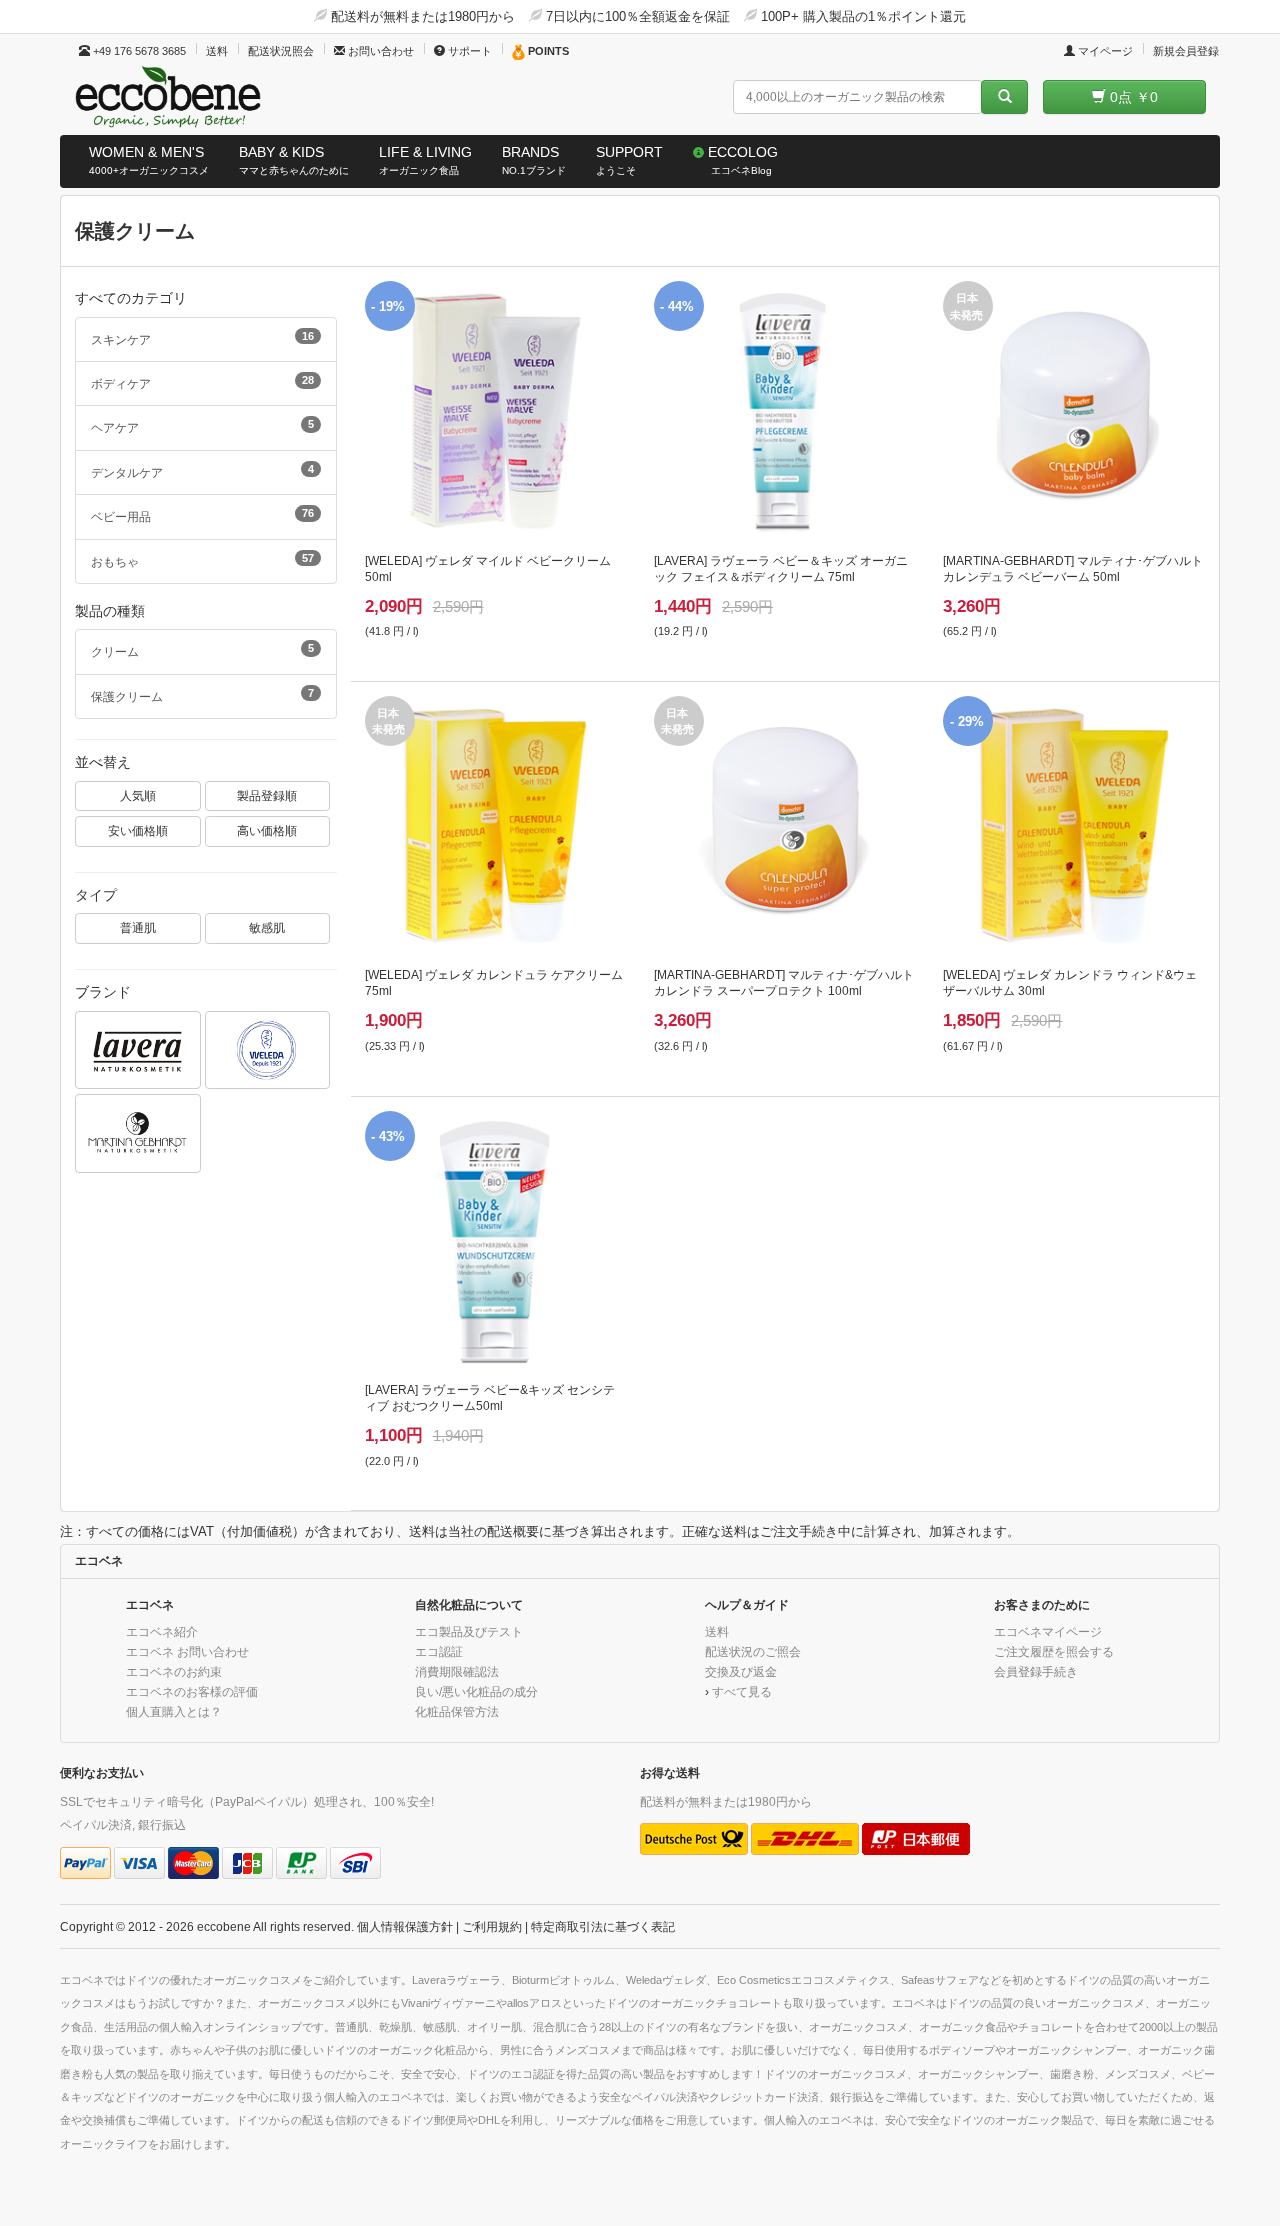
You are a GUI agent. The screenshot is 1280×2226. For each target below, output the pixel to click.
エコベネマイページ (1048, 1631)
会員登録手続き (1036, 1671)
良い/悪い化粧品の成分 (476, 1691)
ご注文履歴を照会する (1054, 1651)
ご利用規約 (492, 1926)
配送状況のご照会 (753, 1651)
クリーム (202, 650)
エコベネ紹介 (162, 1631)
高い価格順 (267, 830)
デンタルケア (202, 471)
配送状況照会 (281, 51)
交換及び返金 (741, 1671)
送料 (217, 51)
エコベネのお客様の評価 (192, 1691)
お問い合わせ (379, 51)
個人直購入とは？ (174, 1711)
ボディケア (202, 382)
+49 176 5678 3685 (138, 51)
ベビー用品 (202, 515)
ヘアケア (202, 426)
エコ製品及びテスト (469, 1631)
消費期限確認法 (457, 1671)
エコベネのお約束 (174, 1671)
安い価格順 (138, 830)
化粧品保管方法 (457, 1711)
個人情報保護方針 (405, 1926)
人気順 (138, 795)
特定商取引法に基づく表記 (603, 1926)
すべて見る (742, 1691)
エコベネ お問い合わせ (187, 1651)
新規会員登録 (1186, 51)
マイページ (1104, 51)
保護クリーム (202, 695)
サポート (468, 51)
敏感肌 (267, 927)
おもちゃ (202, 560)
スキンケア (202, 338)
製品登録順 (267, 795)
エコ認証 (439, 1651)
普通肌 (138, 927)
